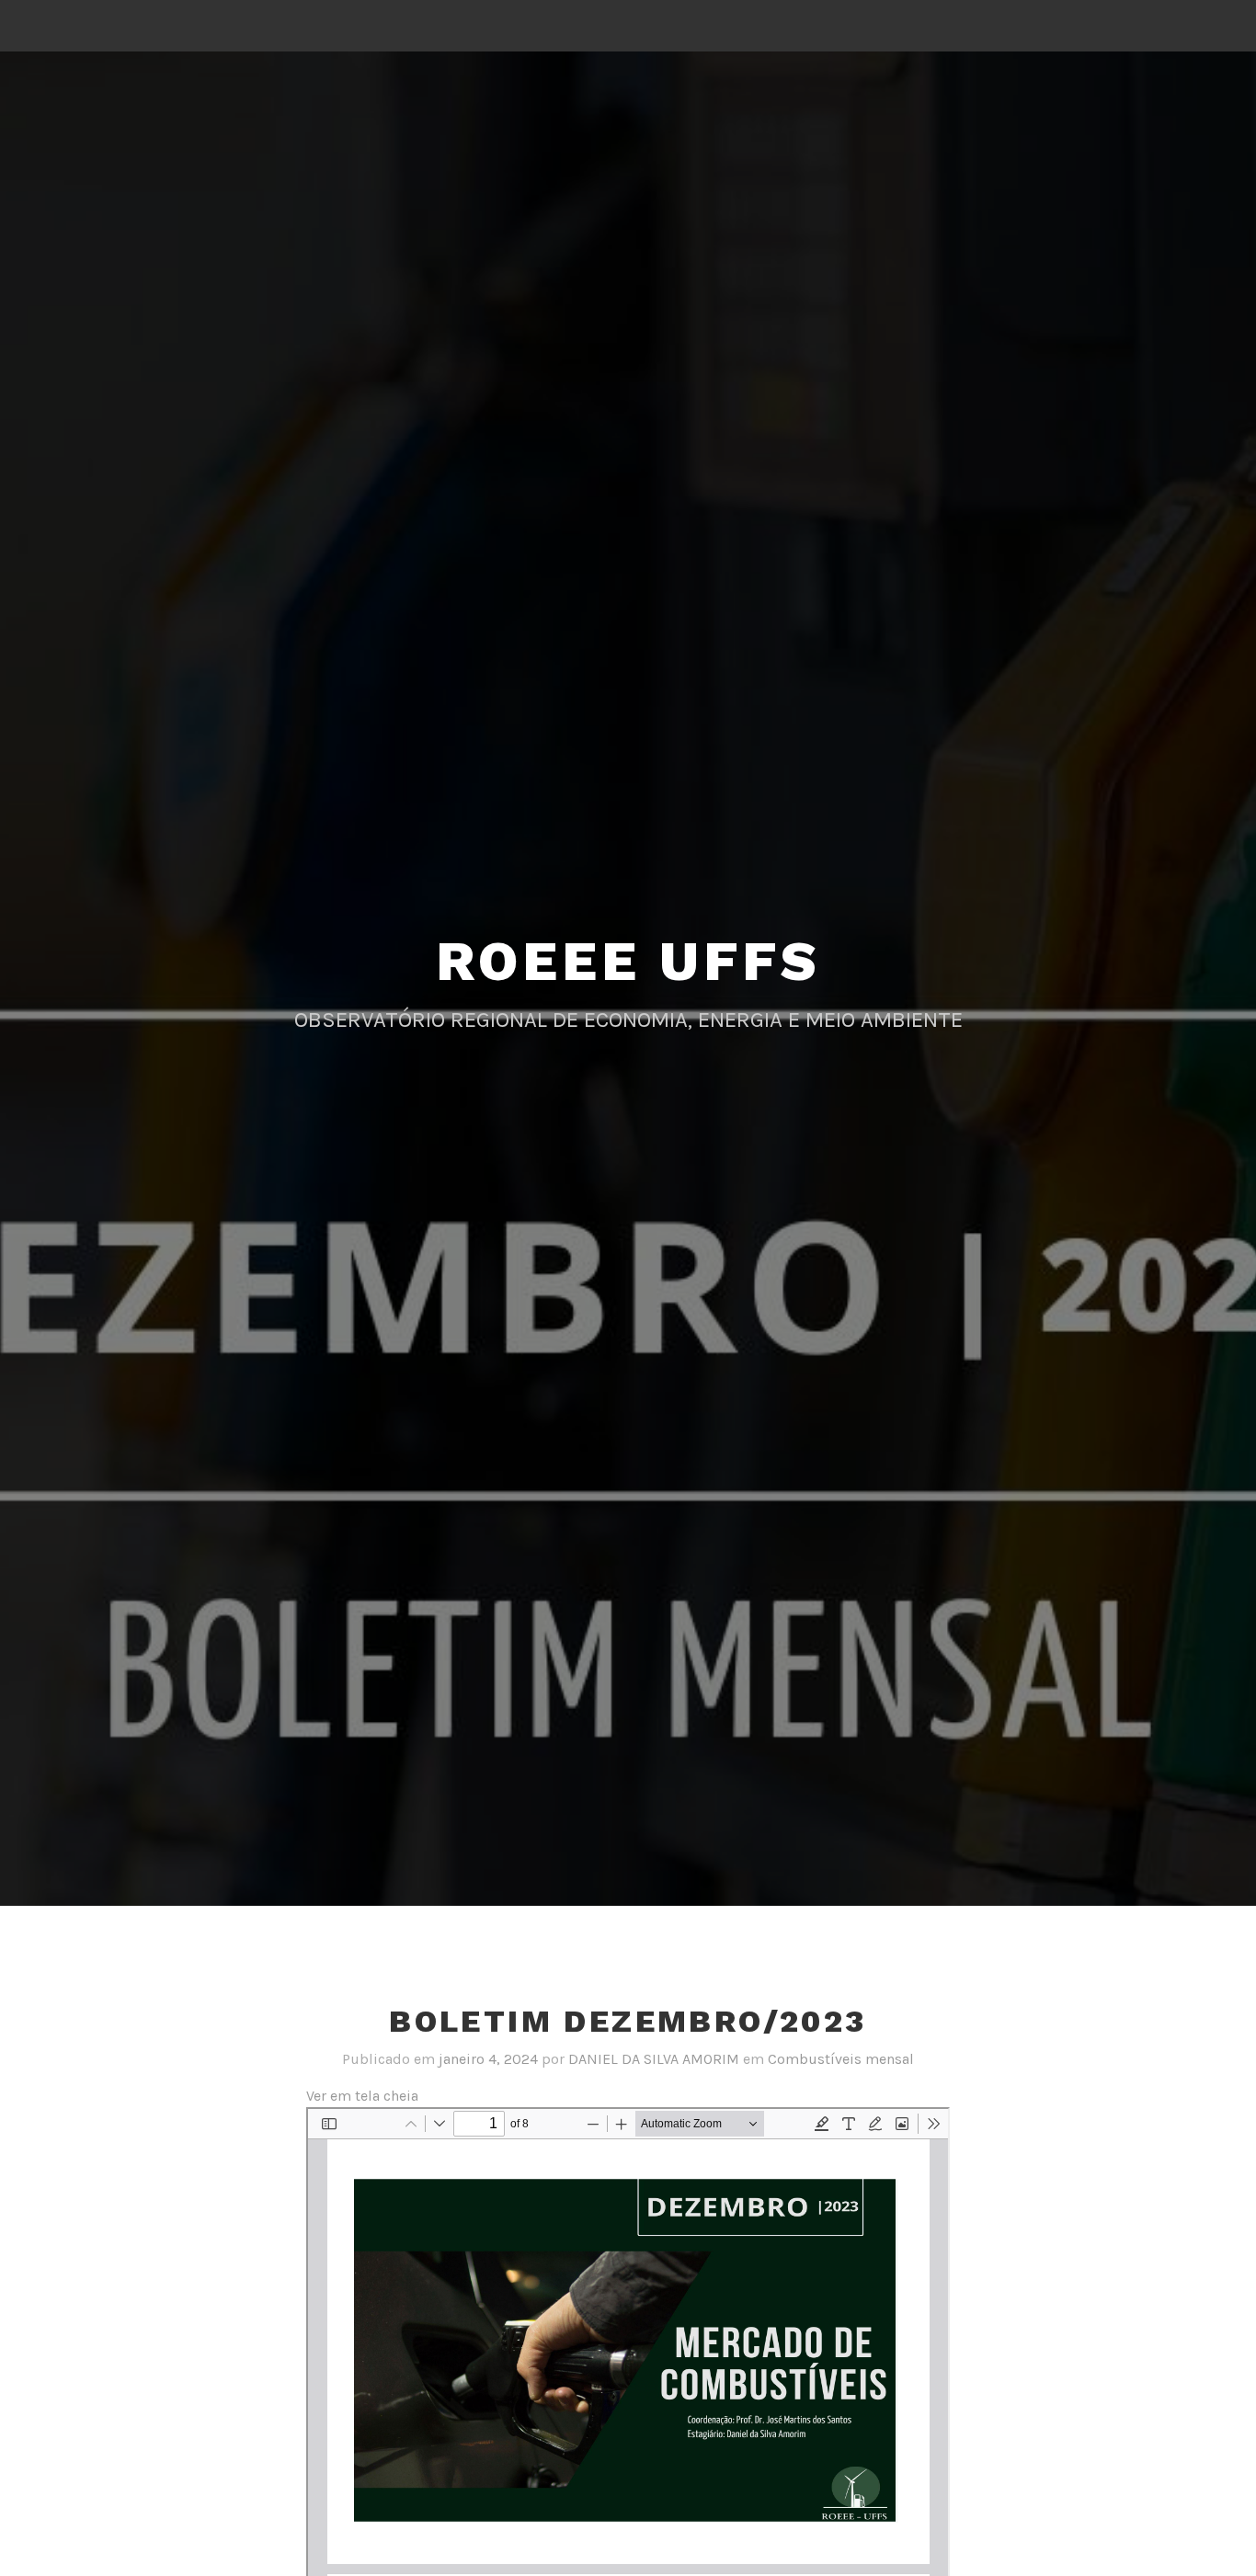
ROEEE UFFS (628, 961)
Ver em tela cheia (362, 2096)
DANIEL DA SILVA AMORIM (654, 2059)
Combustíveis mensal (841, 2059)
